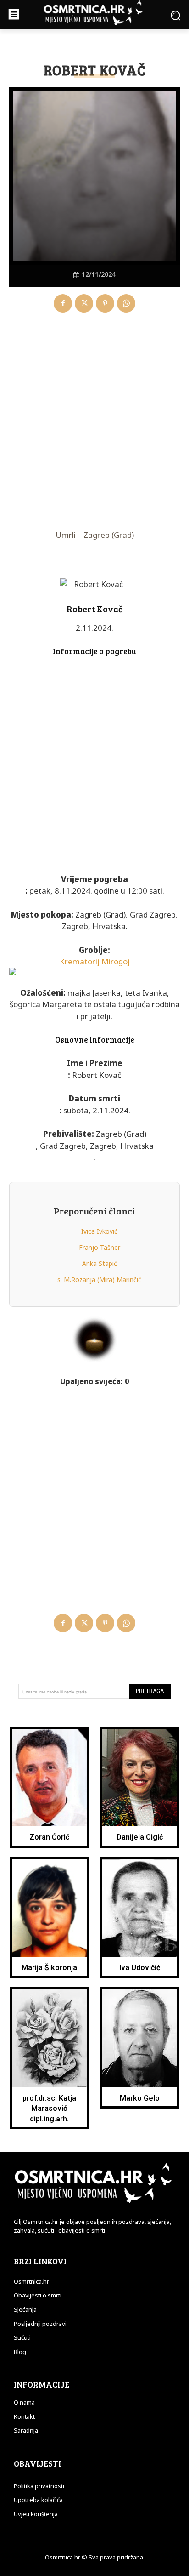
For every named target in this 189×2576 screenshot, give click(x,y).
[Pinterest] (105, 303)
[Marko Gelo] (140, 2038)
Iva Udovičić (140, 1968)
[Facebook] (63, 303)
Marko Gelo (140, 2098)
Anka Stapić (100, 1263)
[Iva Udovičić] (140, 1908)
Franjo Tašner (100, 1247)
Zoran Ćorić (49, 1837)
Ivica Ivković (99, 1231)
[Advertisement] (94, 422)
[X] (84, 303)
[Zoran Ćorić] (50, 1778)
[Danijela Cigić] (140, 1778)
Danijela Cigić (140, 1837)
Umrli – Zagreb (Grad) (95, 535)
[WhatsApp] (126, 303)
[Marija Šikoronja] (50, 1908)
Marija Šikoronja (49, 1968)
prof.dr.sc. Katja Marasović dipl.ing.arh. (49, 2109)
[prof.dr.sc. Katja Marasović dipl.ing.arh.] (50, 2038)
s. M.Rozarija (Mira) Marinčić (99, 1279)
